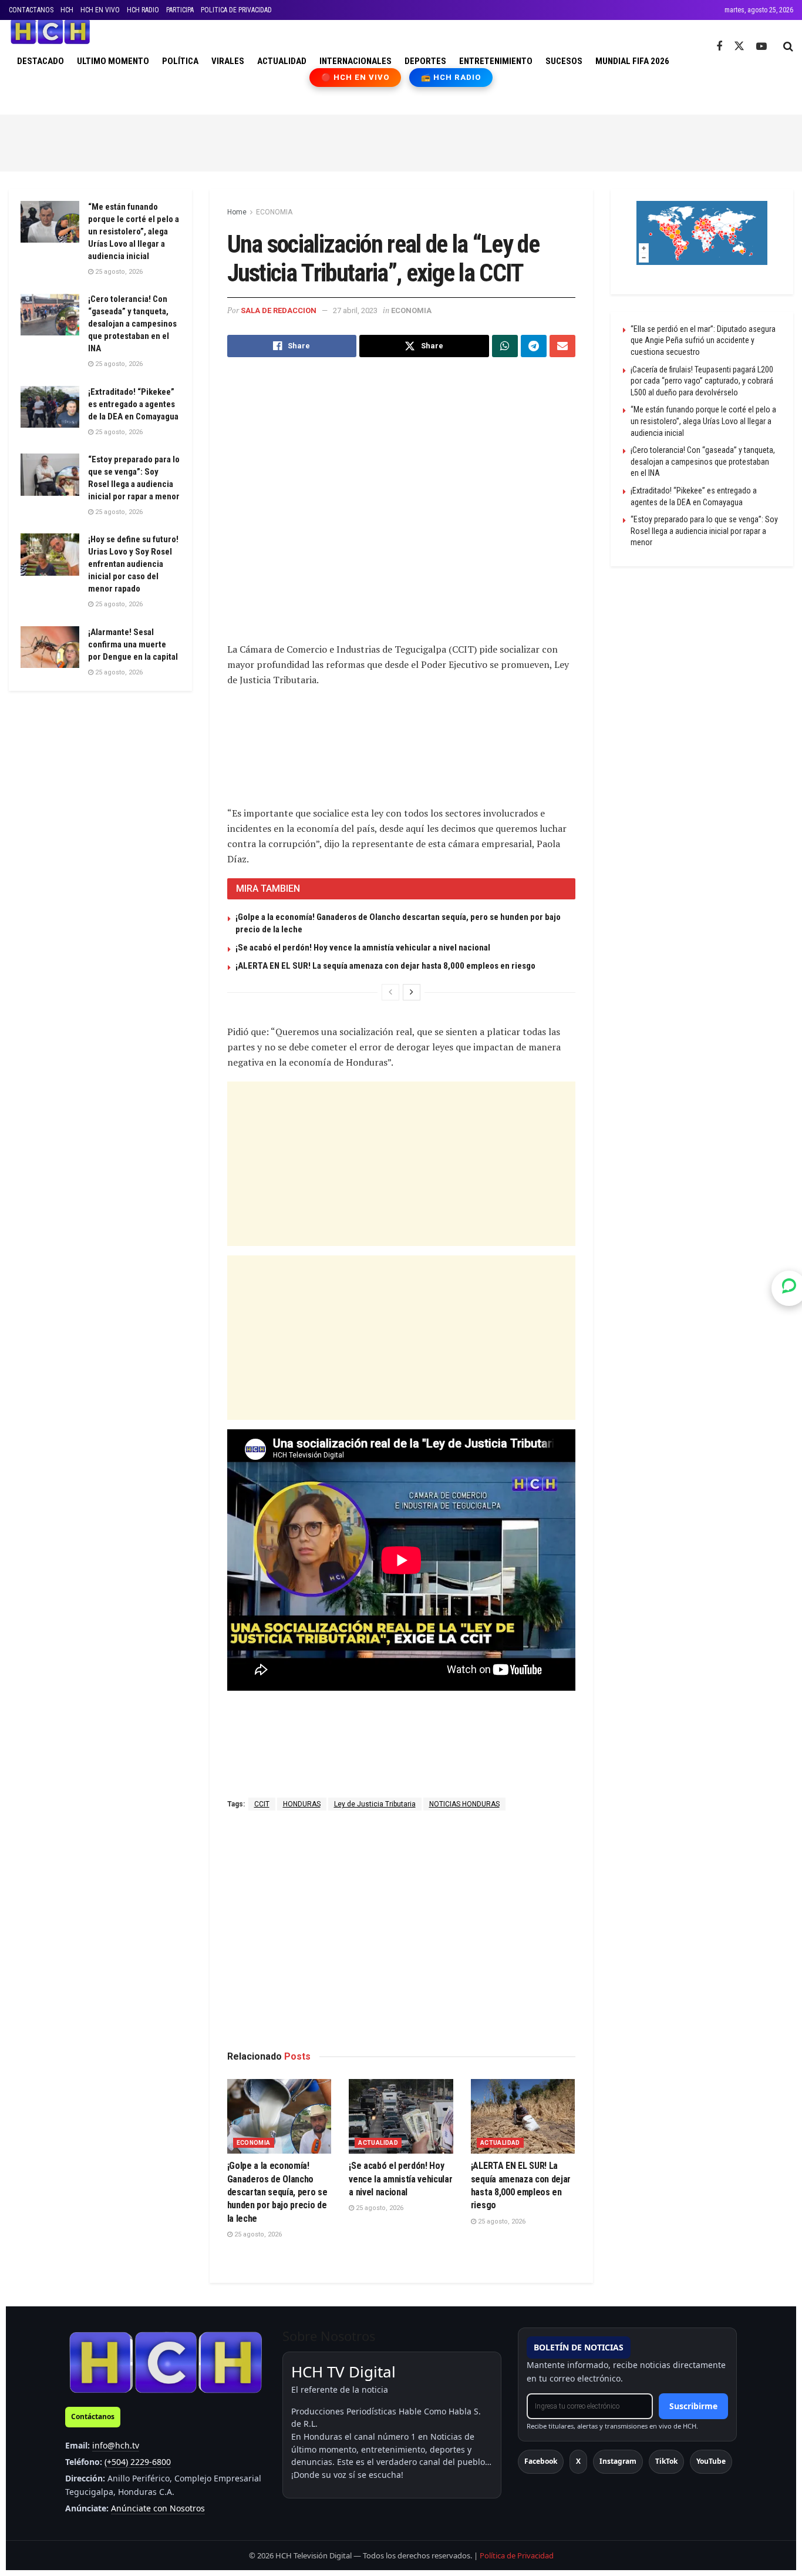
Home (237, 212)
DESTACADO (41, 61)
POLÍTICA (180, 61)
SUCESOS (564, 61)
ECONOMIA (274, 212)
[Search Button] (788, 46)
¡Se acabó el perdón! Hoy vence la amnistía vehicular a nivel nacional (363, 948)
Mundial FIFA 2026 (632, 61)
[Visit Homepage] (50, 32)
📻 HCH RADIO (451, 77)
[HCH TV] (166, 2362)
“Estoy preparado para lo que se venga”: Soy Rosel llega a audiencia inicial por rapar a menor (704, 531)
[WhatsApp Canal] (789, 1288)
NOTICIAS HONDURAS (464, 1804)
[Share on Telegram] (534, 346)
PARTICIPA (180, 10)
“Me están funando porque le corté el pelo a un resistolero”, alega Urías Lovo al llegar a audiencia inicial (134, 231)
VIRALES (228, 61)
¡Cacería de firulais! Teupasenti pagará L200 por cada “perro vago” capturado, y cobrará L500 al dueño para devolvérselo (702, 381)
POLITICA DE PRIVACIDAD (236, 10)
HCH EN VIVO (100, 10)
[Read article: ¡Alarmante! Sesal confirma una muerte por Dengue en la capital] (50, 647)
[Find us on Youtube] (761, 47)
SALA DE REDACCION (279, 310)
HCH (67, 10)
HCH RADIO (143, 10)
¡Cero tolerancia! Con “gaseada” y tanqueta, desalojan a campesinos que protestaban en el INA (132, 324)
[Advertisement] (401, 141)
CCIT (262, 1804)
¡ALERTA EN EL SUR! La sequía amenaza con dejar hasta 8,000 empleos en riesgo (385, 966)
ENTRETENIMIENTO (496, 61)
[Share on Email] (562, 346)
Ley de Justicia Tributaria (375, 1804)
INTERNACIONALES (355, 61)
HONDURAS (302, 1804)
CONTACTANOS (31, 10)
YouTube (711, 2461)
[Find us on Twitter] (739, 46)
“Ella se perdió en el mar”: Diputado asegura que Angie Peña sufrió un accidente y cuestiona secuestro (703, 340)
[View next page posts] (412, 992)
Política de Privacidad (517, 2555)
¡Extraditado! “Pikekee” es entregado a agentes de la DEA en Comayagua (133, 404)
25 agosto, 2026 (257, 2234)
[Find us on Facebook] (719, 47)
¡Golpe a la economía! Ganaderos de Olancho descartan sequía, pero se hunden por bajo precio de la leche (277, 2192)
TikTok (666, 2461)
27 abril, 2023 (355, 310)
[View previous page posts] (390, 992)
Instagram (618, 2461)
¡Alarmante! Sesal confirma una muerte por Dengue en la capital (133, 644)
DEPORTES (425, 61)
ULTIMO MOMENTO (113, 61)
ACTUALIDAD (282, 61)
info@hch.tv (116, 2445)
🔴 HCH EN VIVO (355, 77)
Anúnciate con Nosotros (158, 2508)
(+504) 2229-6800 (138, 2462)
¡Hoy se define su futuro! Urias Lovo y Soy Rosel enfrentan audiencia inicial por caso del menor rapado (133, 564)
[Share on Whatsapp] (505, 346)
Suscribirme (693, 2406)
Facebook (541, 2461)
